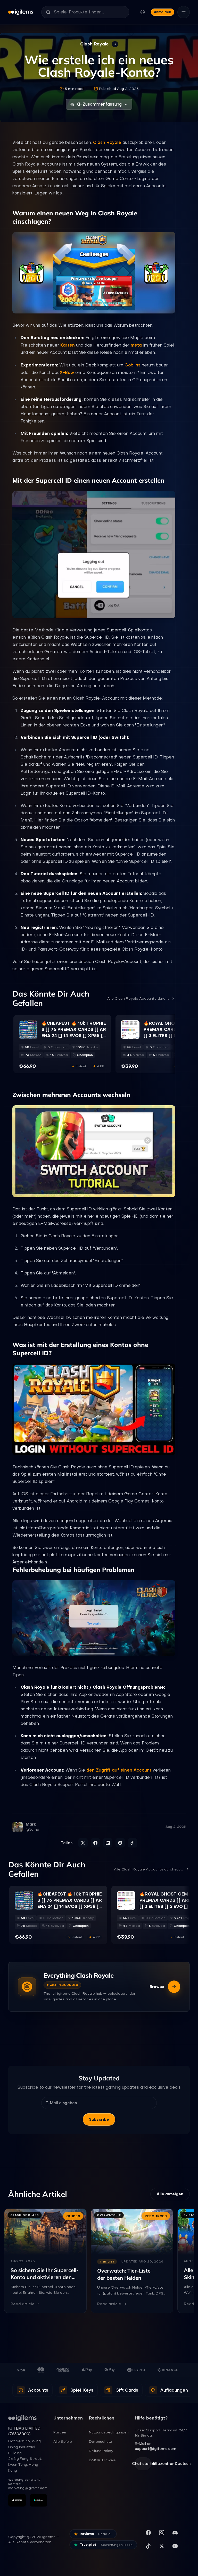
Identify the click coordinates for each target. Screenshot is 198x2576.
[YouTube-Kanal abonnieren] (175, 2546)
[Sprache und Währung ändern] (143, 12)
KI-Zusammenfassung (99, 104)
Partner (60, 2432)
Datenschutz (101, 2441)
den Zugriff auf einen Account (119, 1770)
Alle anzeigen (170, 2194)
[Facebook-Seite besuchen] (148, 2533)
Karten (68, 345)
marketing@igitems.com (28, 2488)
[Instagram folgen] (162, 2533)
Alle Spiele (63, 2441)
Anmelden (163, 12)
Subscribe (99, 2119)
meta (136, 345)
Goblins (133, 365)
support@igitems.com (155, 2449)
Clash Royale (107, 142)
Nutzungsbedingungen (109, 2432)
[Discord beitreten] (175, 2533)
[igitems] (21, 12)
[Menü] (184, 12)
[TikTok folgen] (148, 2546)
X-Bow (67, 372)
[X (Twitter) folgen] (162, 2546)
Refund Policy (101, 2451)
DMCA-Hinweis (102, 2460)
